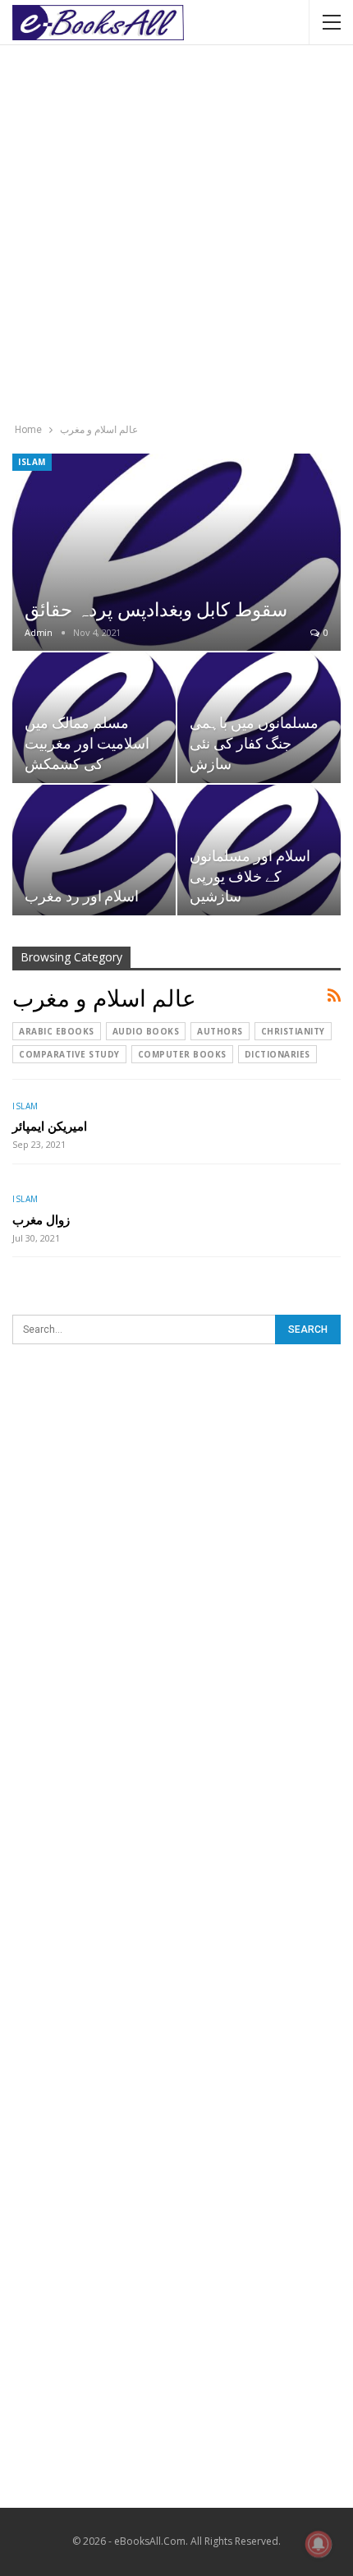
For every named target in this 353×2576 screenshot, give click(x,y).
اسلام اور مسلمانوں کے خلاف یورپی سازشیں (250, 875)
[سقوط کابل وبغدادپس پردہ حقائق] (176, 552)
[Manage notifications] (319, 2544)
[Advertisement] (176, 236)
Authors (220, 1031)
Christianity (293, 1031)
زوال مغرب (41, 1219)
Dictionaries (277, 1054)
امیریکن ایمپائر (50, 1126)
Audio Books (146, 1031)
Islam (32, 462)
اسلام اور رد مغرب (82, 895)
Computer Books (182, 1054)
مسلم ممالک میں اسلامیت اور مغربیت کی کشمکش (87, 742)
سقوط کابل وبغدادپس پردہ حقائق (156, 608)
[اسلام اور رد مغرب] (94, 850)
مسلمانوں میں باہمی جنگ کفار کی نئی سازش (254, 742)
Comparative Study (69, 1054)
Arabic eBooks (57, 1031)
